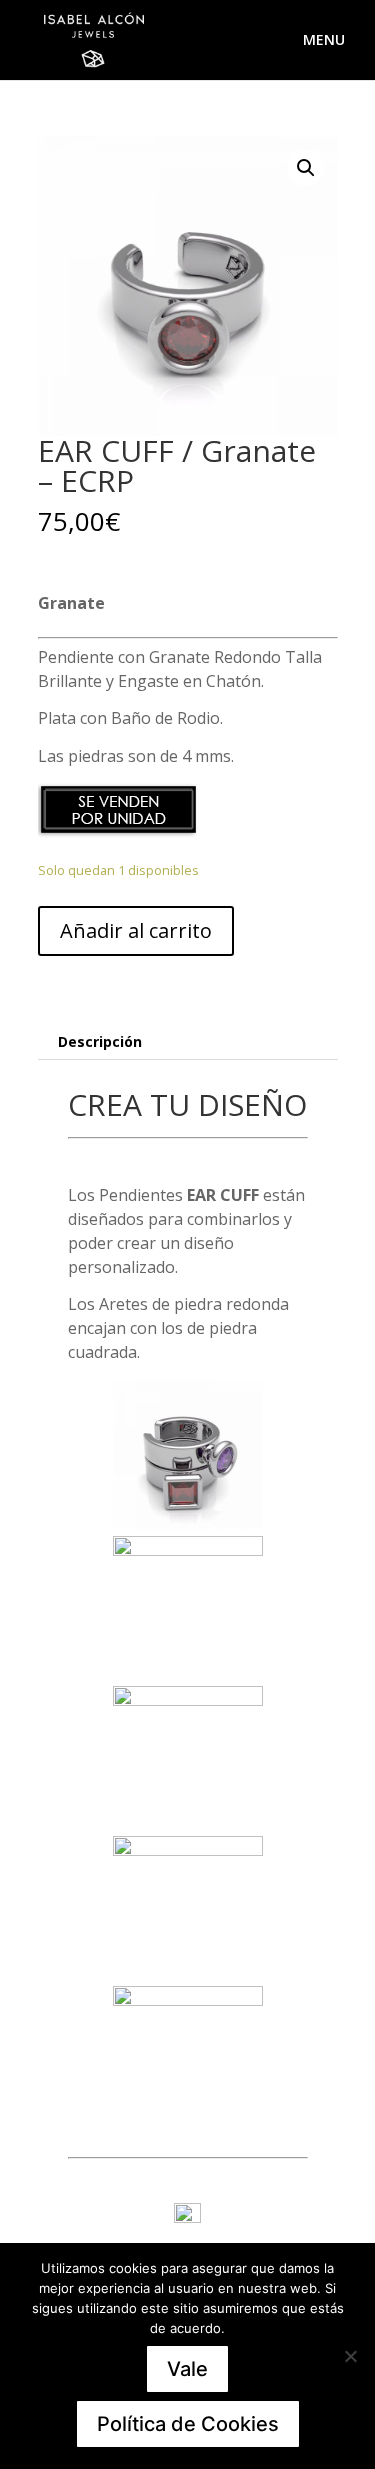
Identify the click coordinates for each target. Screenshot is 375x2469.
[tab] (188, 1042)
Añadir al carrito (136, 930)
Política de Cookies (188, 2424)
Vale (187, 2369)
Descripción (100, 1041)
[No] (350, 2356)
